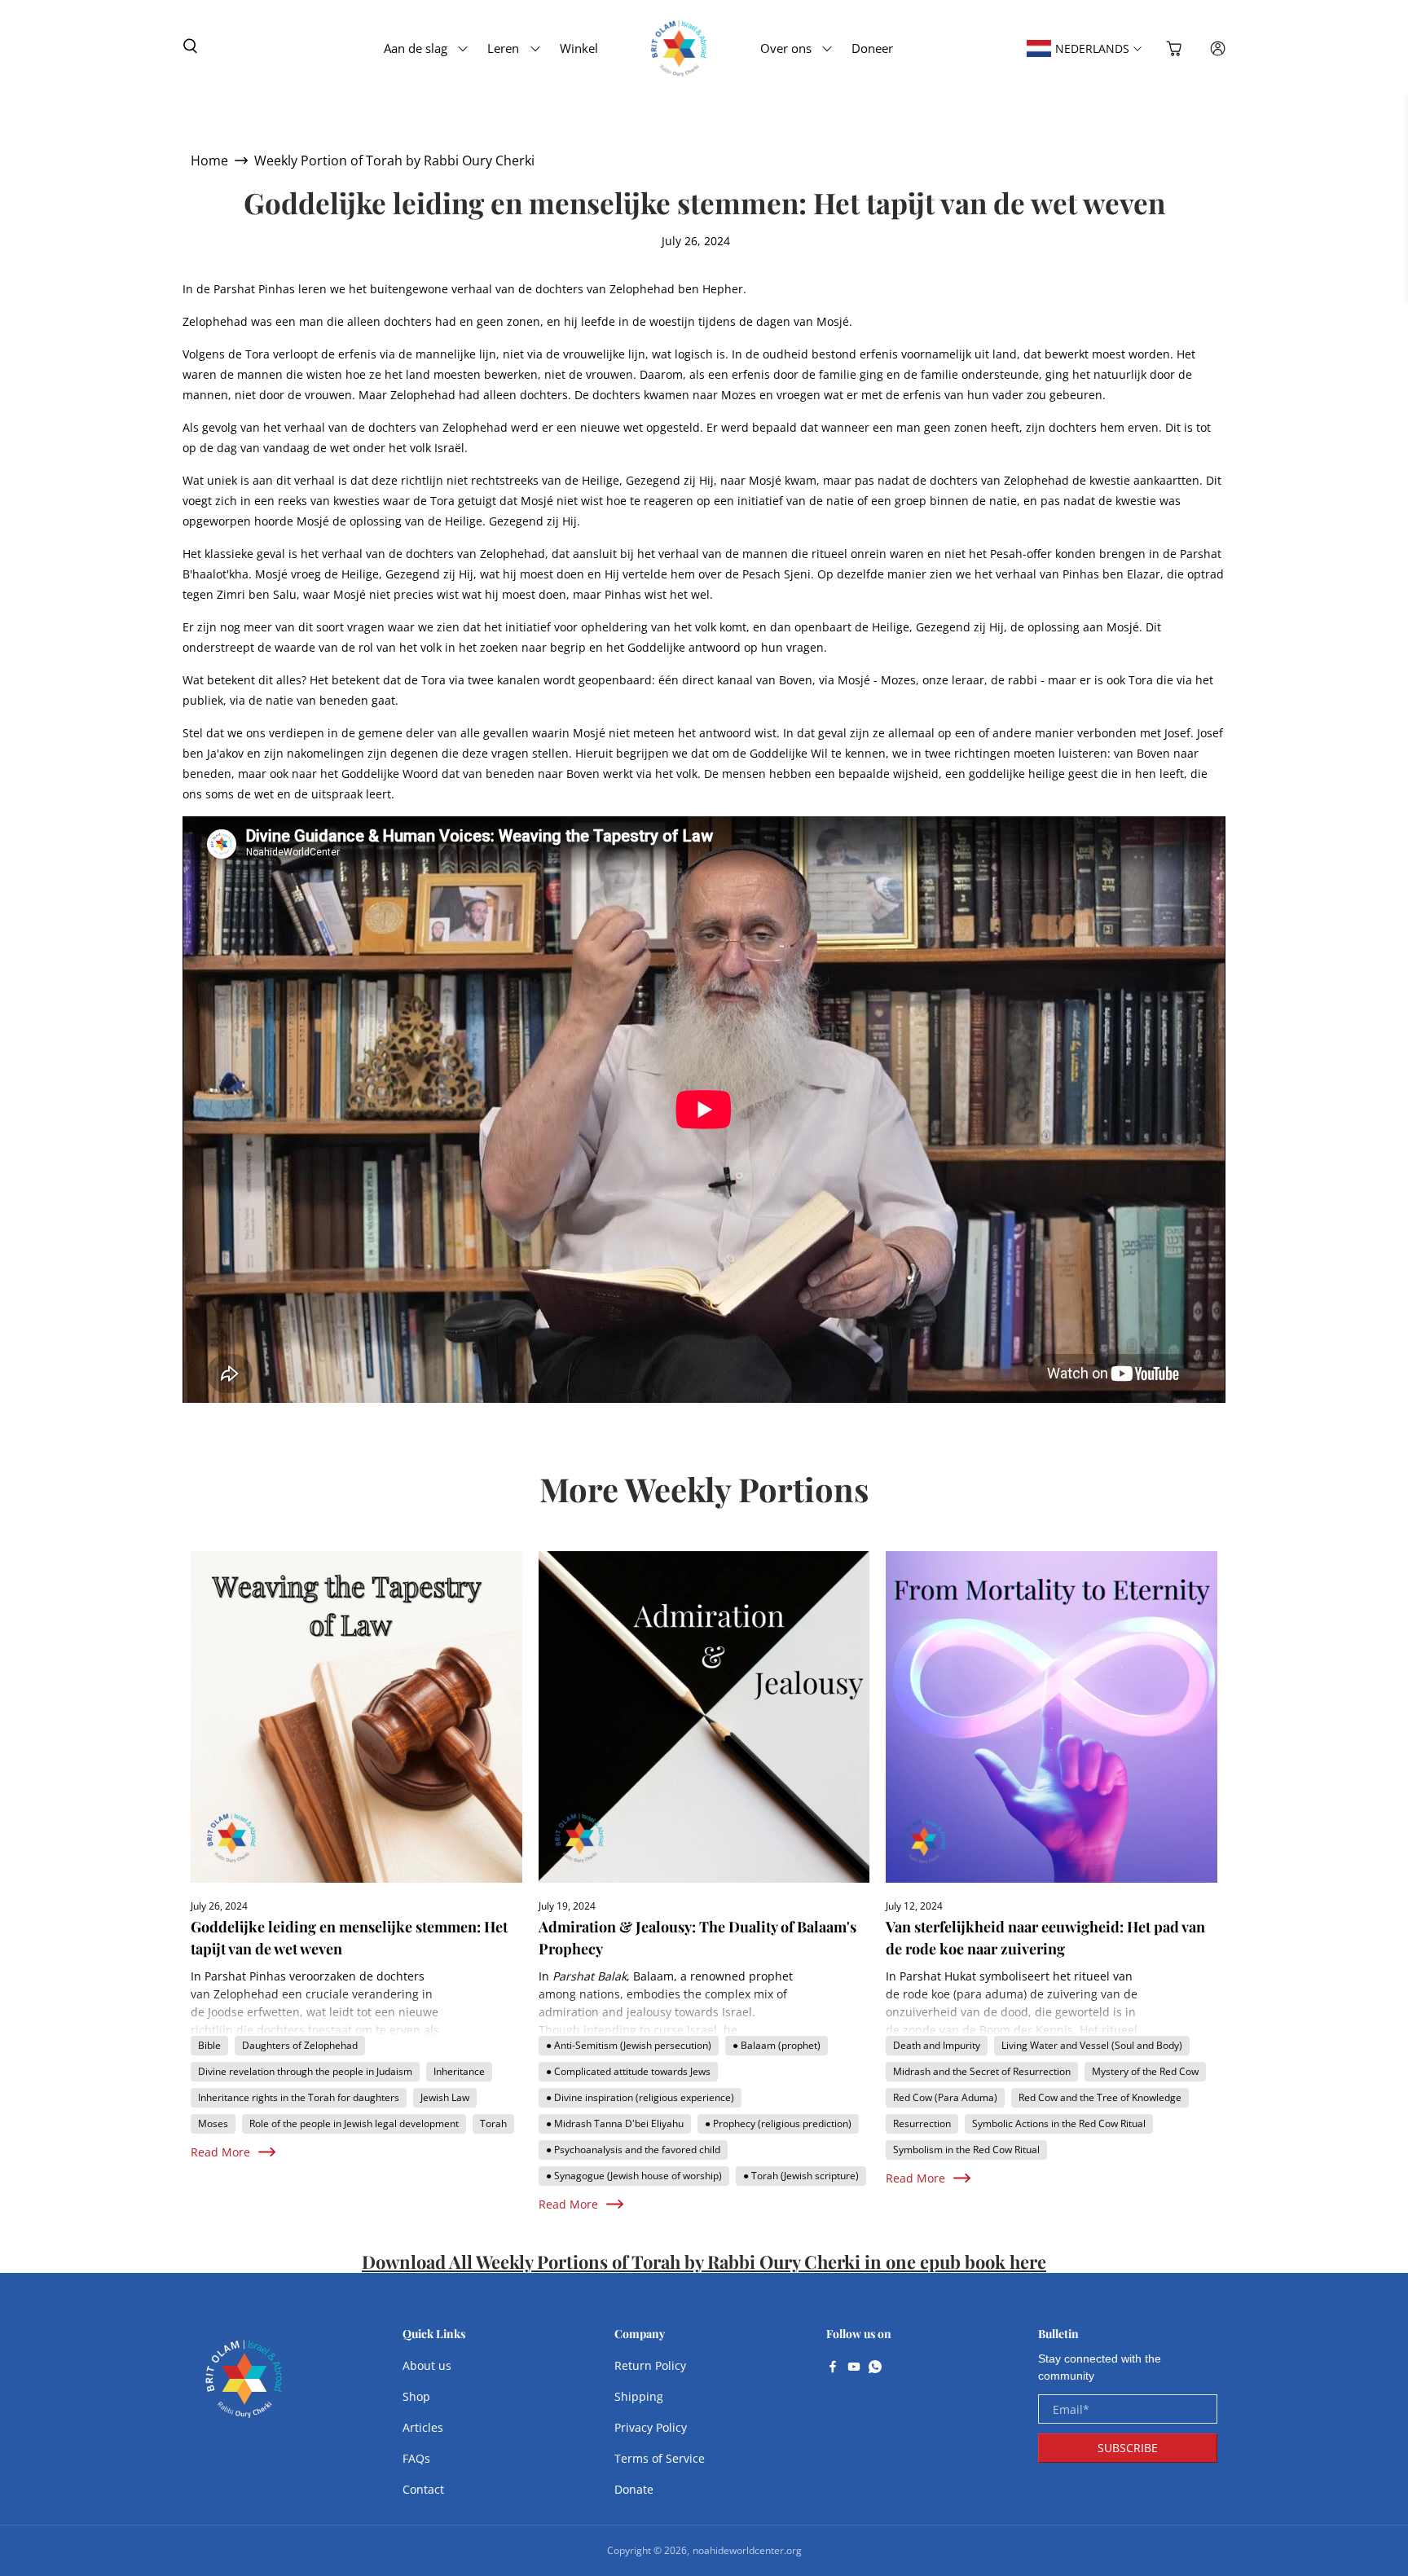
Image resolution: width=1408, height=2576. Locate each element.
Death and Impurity (937, 2045)
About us (427, 2365)
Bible (209, 2045)
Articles (423, 2427)
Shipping (639, 2396)
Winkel (579, 48)
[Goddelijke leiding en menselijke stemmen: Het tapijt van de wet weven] (356, 1717)
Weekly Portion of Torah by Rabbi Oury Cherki (394, 160)
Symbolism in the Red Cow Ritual (966, 2150)
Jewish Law (445, 2097)
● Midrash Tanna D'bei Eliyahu (615, 2123)
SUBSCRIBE (1128, 2448)
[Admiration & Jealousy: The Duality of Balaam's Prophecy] (704, 1717)
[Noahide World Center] (244, 2387)
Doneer (872, 48)
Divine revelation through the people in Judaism (305, 2071)
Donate (634, 2489)
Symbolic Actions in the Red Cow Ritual (1059, 2123)
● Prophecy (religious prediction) (778, 2123)
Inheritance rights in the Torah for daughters (299, 2097)
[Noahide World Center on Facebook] (833, 2368)
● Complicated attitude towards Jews (628, 2071)
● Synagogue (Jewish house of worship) (634, 2176)
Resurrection (922, 2123)
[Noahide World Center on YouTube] (854, 2368)
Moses (213, 2123)
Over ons (786, 48)
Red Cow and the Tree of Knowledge (1100, 2097)
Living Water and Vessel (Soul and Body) (1092, 2045)
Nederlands (1092, 48)
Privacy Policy (651, 2427)
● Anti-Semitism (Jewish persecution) (629, 2045)
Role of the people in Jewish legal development (354, 2123)
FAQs (416, 2458)
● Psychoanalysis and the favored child (633, 2150)
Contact (423, 2489)
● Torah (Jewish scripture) (801, 2176)
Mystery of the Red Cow (1145, 2071)
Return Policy (650, 2365)
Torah (493, 2123)
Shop (416, 2396)
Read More (220, 2152)
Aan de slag (416, 48)
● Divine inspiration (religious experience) (640, 2097)
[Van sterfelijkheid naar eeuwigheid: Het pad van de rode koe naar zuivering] (1052, 1717)
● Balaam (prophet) (777, 2045)
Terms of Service (660, 2458)
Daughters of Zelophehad (300, 2045)
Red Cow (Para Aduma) (945, 2097)
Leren (503, 48)
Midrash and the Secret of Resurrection (982, 2071)
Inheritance (459, 2071)
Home (209, 160)
